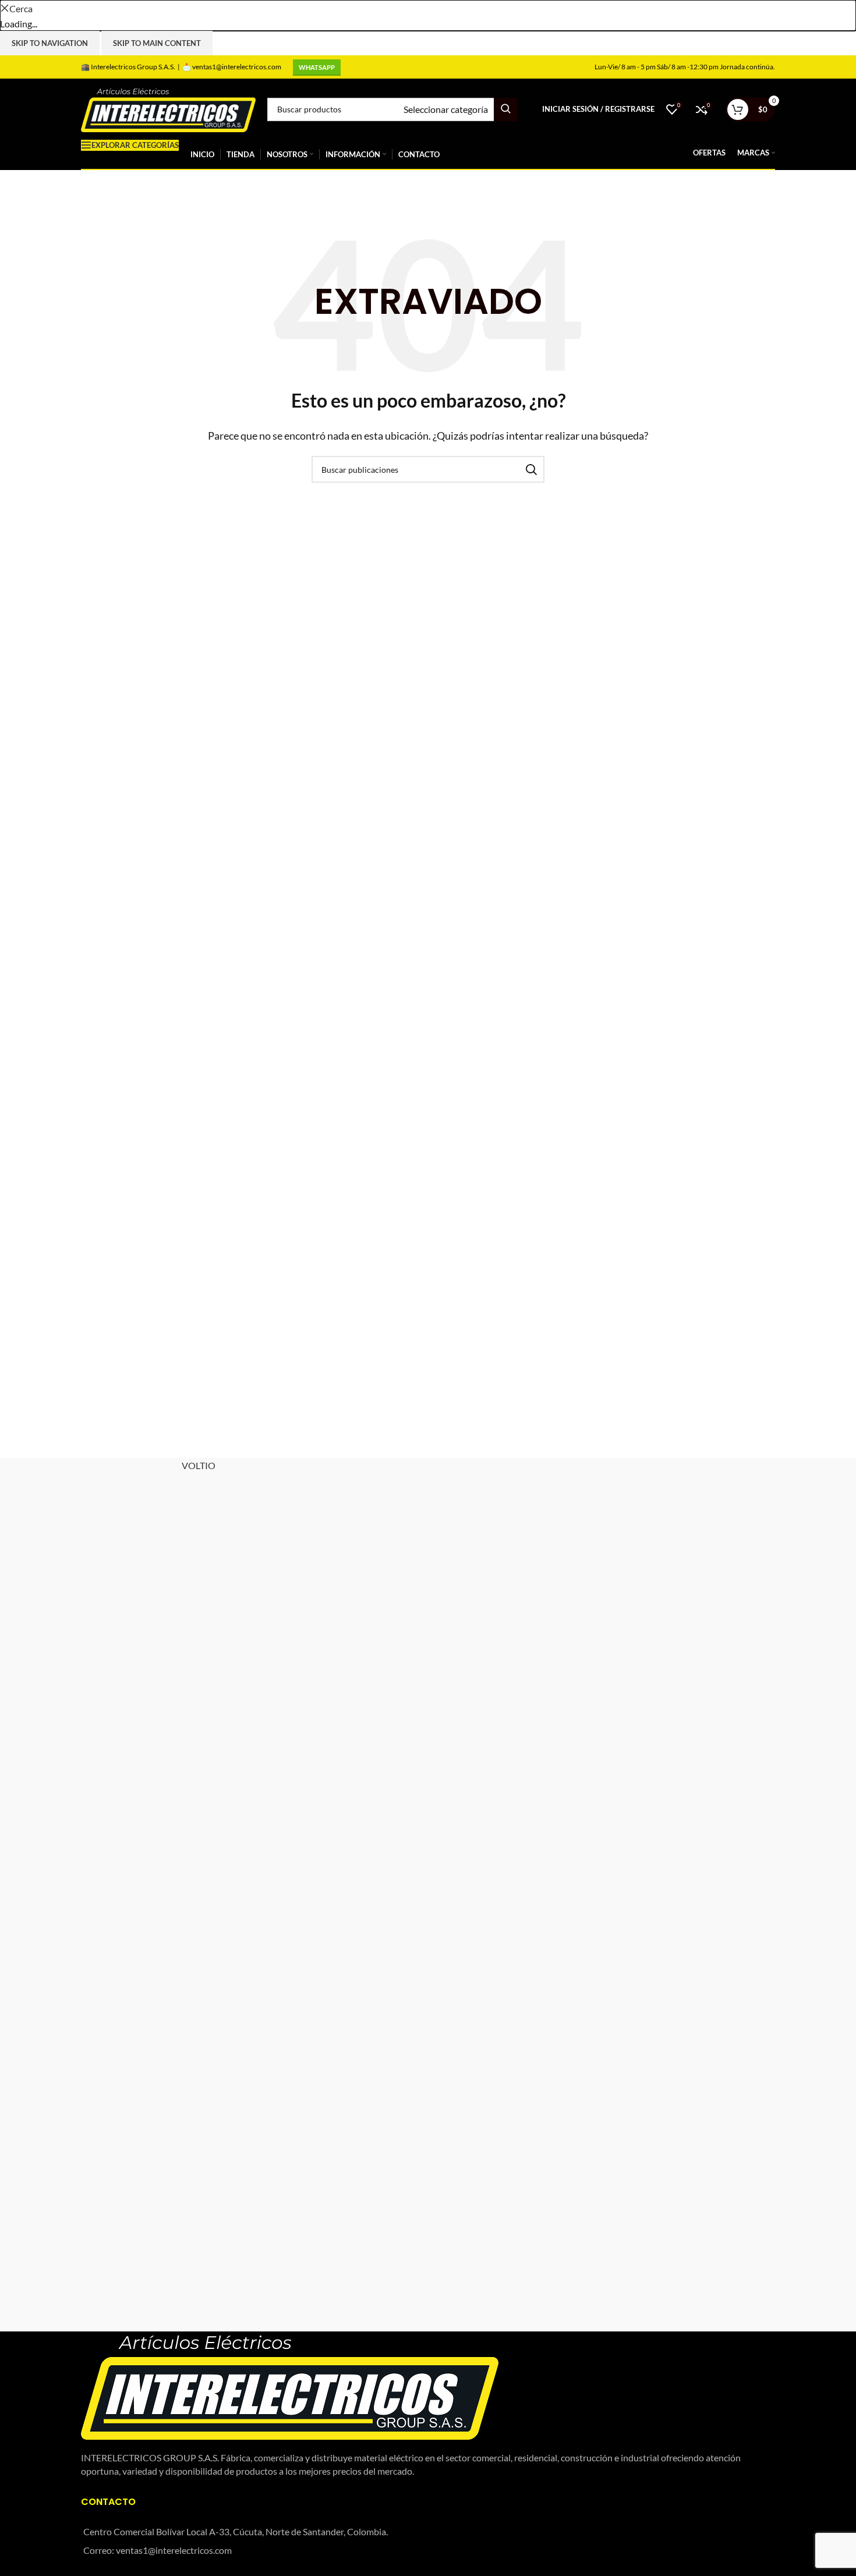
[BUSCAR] (505, 109)
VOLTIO (199, 1465)
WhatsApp (317, 67)
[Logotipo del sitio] (168, 108)
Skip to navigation (50, 43)
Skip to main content (157, 43)
